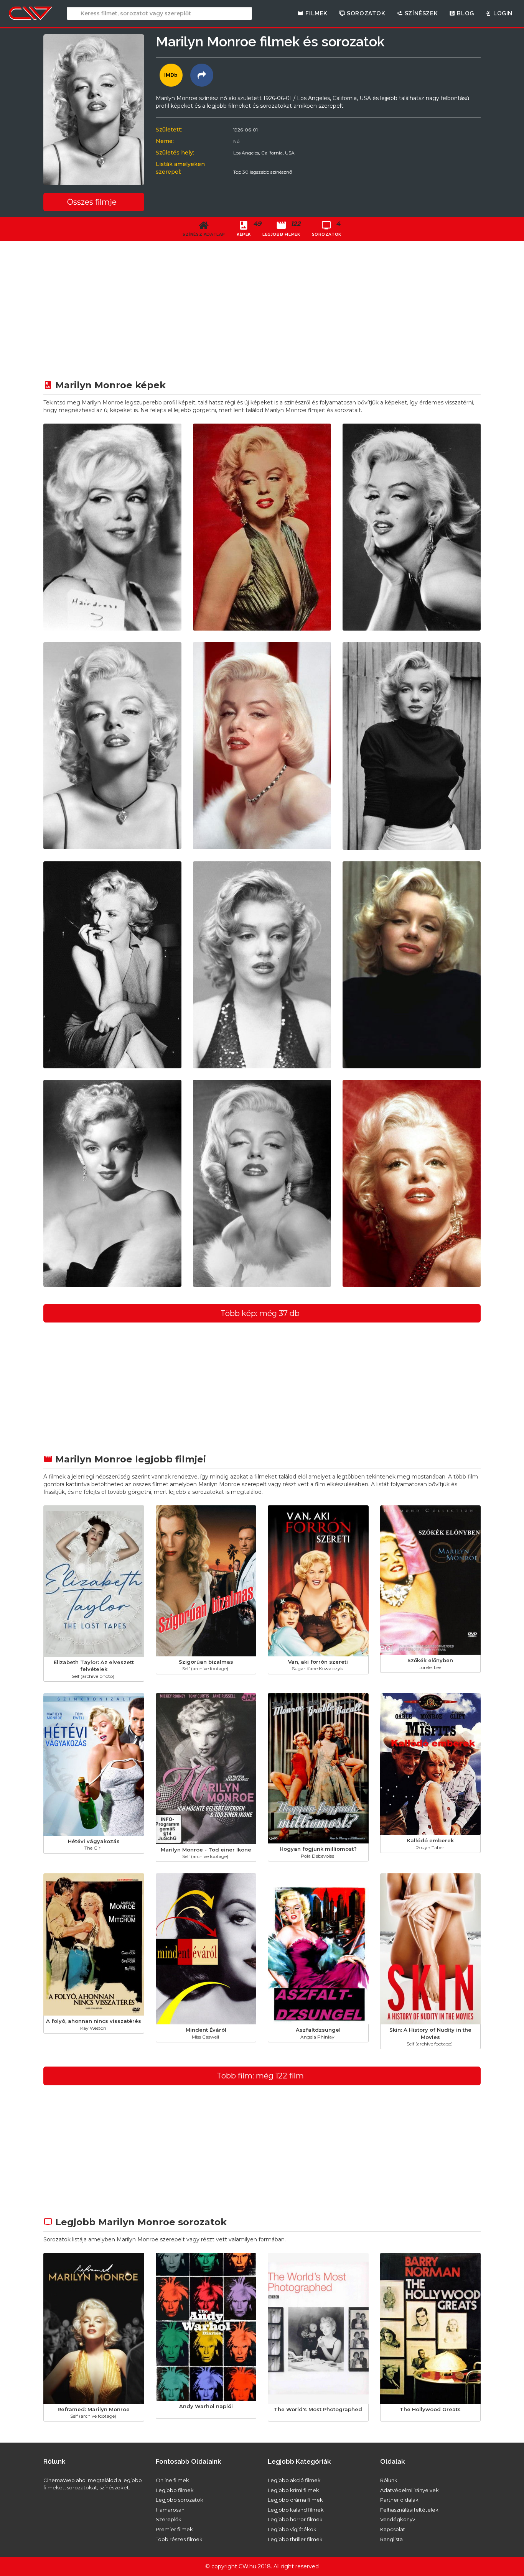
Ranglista (391, 2539)
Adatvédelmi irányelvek (409, 2490)
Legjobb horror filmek (295, 2519)
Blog (465, 13)
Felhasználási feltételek (409, 2510)
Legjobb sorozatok (180, 2500)
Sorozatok (365, 13)
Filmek (316, 13)
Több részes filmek (179, 2539)
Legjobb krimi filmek (293, 2490)
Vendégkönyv (398, 2519)
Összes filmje (92, 202)
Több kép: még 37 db (260, 1313)
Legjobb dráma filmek (295, 2500)
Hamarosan (170, 2510)
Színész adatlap (204, 234)
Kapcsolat (393, 2529)
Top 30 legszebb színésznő (263, 172)
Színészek (420, 13)
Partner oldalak (399, 2500)
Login (502, 13)
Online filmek (172, 2480)
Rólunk (389, 2480)
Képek (247, 228)
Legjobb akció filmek (294, 2480)
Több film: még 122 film (260, 2076)
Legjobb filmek (175, 2490)
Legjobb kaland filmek (296, 2510)
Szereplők (169, 2519)
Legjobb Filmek (281, 228)
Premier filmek (174, 2529)
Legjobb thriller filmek (295, 2539)
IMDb (171, 75)
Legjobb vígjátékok (292, 2529)
